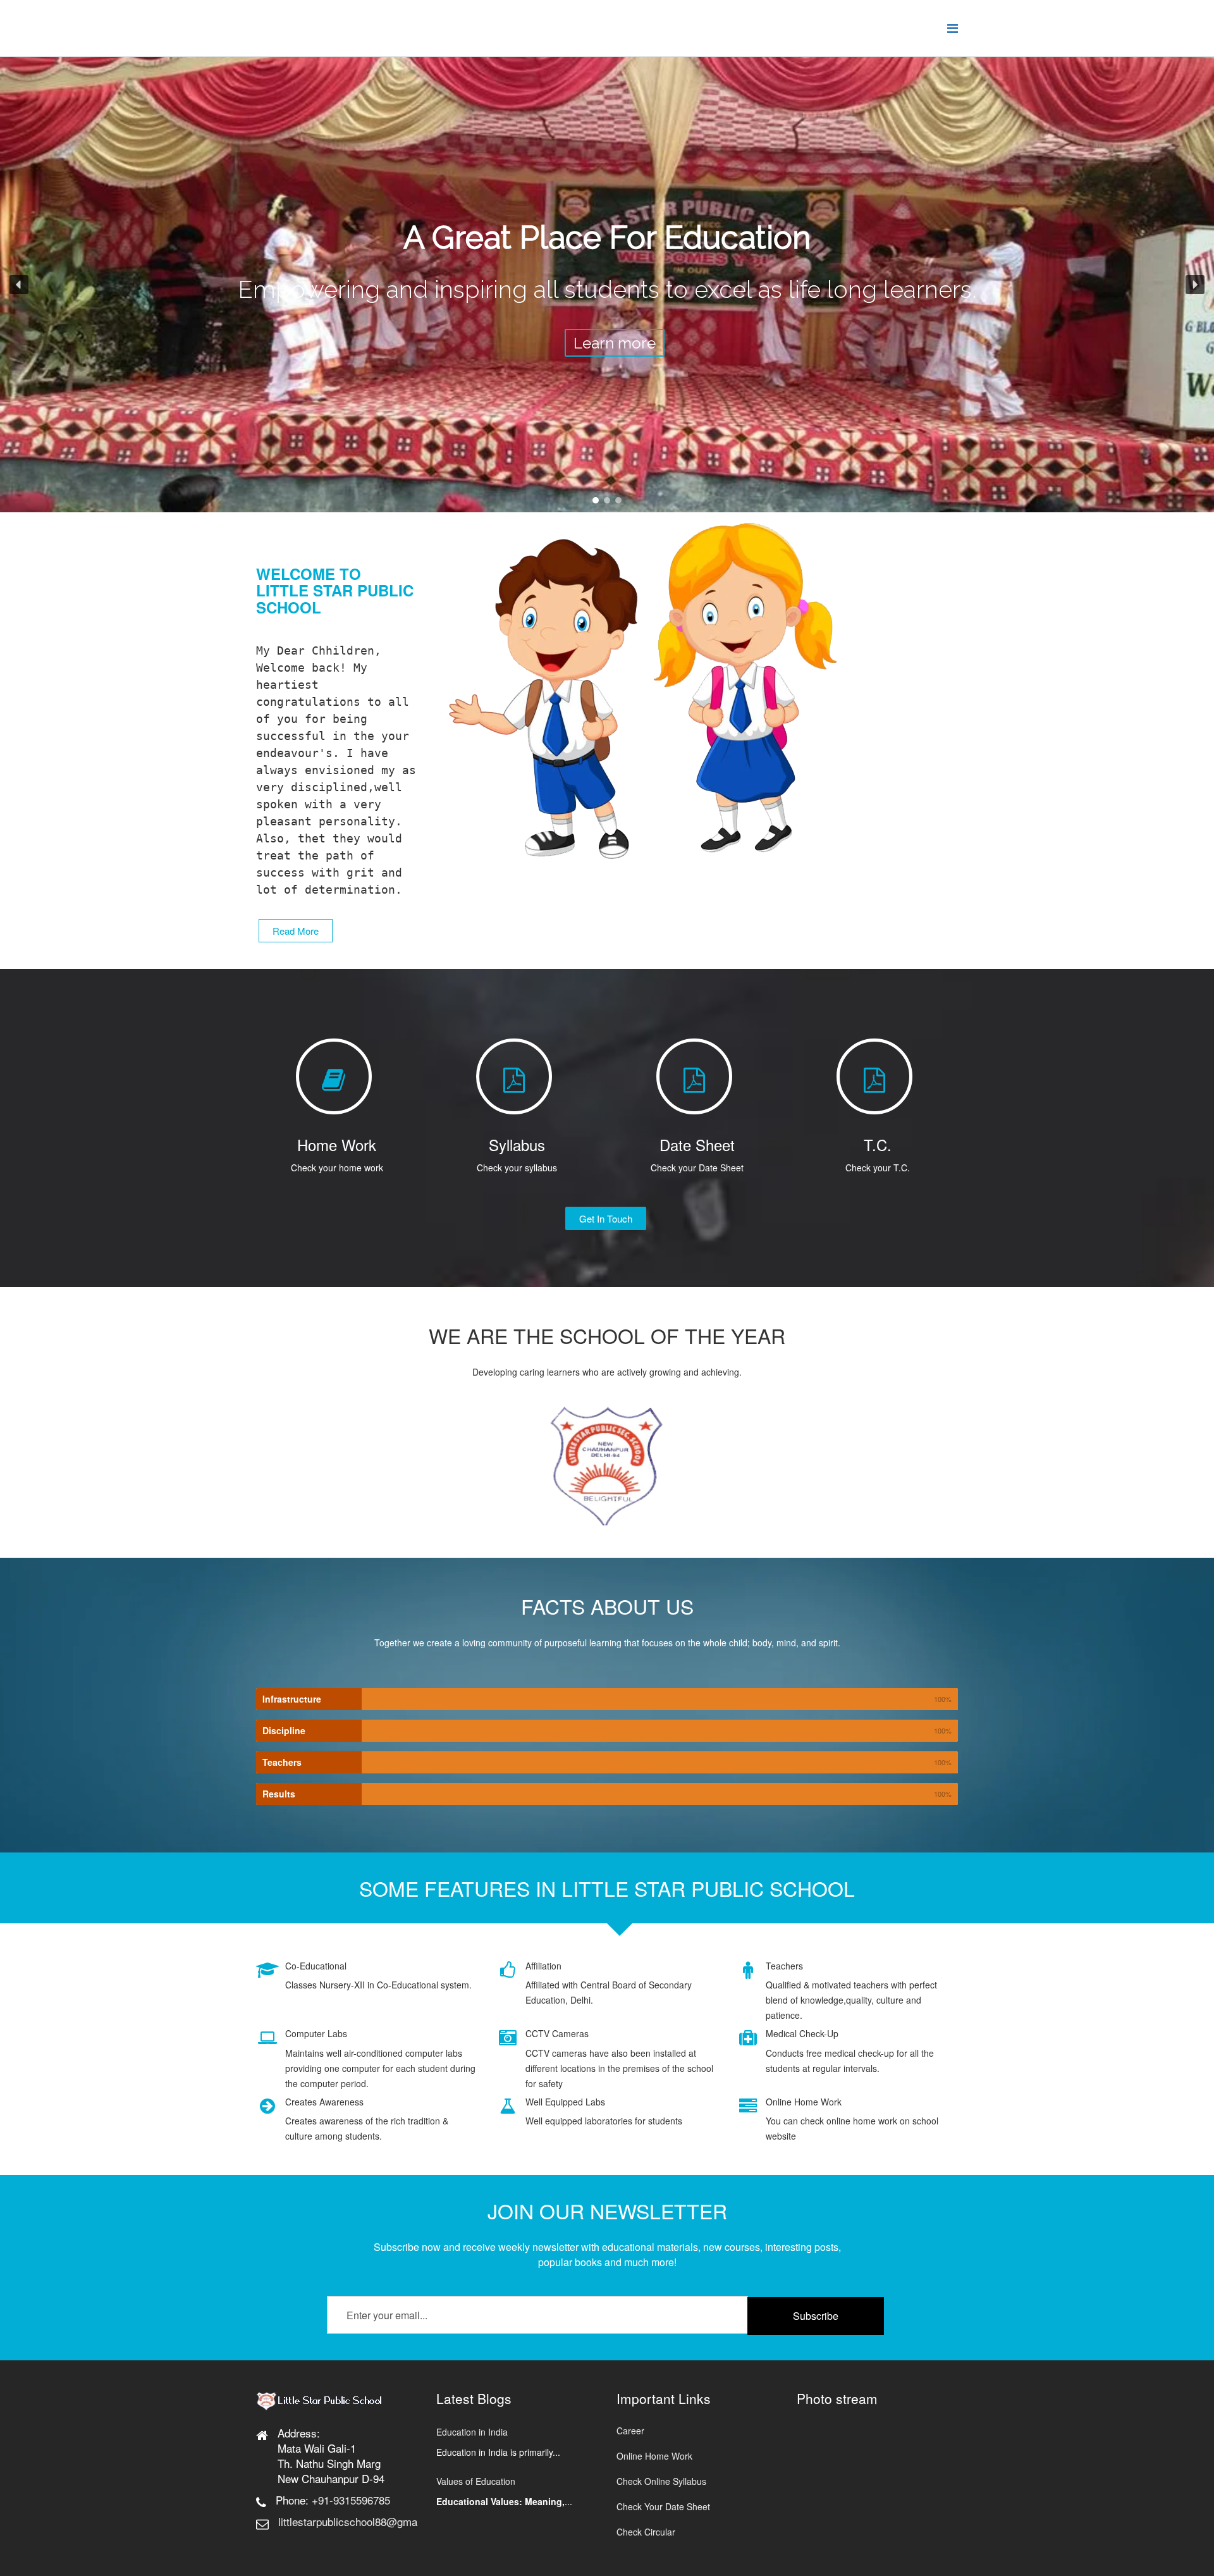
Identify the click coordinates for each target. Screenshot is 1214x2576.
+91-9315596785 (351, 2500)
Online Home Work (654, 2456)
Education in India (472, 2432)
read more (296, 931)
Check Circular (646, 2532)
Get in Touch (606, 1218)
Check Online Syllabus (661, 2481)
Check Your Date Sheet (663, 2506)
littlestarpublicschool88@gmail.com (362, 2521)
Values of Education (476, 2481)
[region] (607, 285)
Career (630, 2431)
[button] (19, 285)
